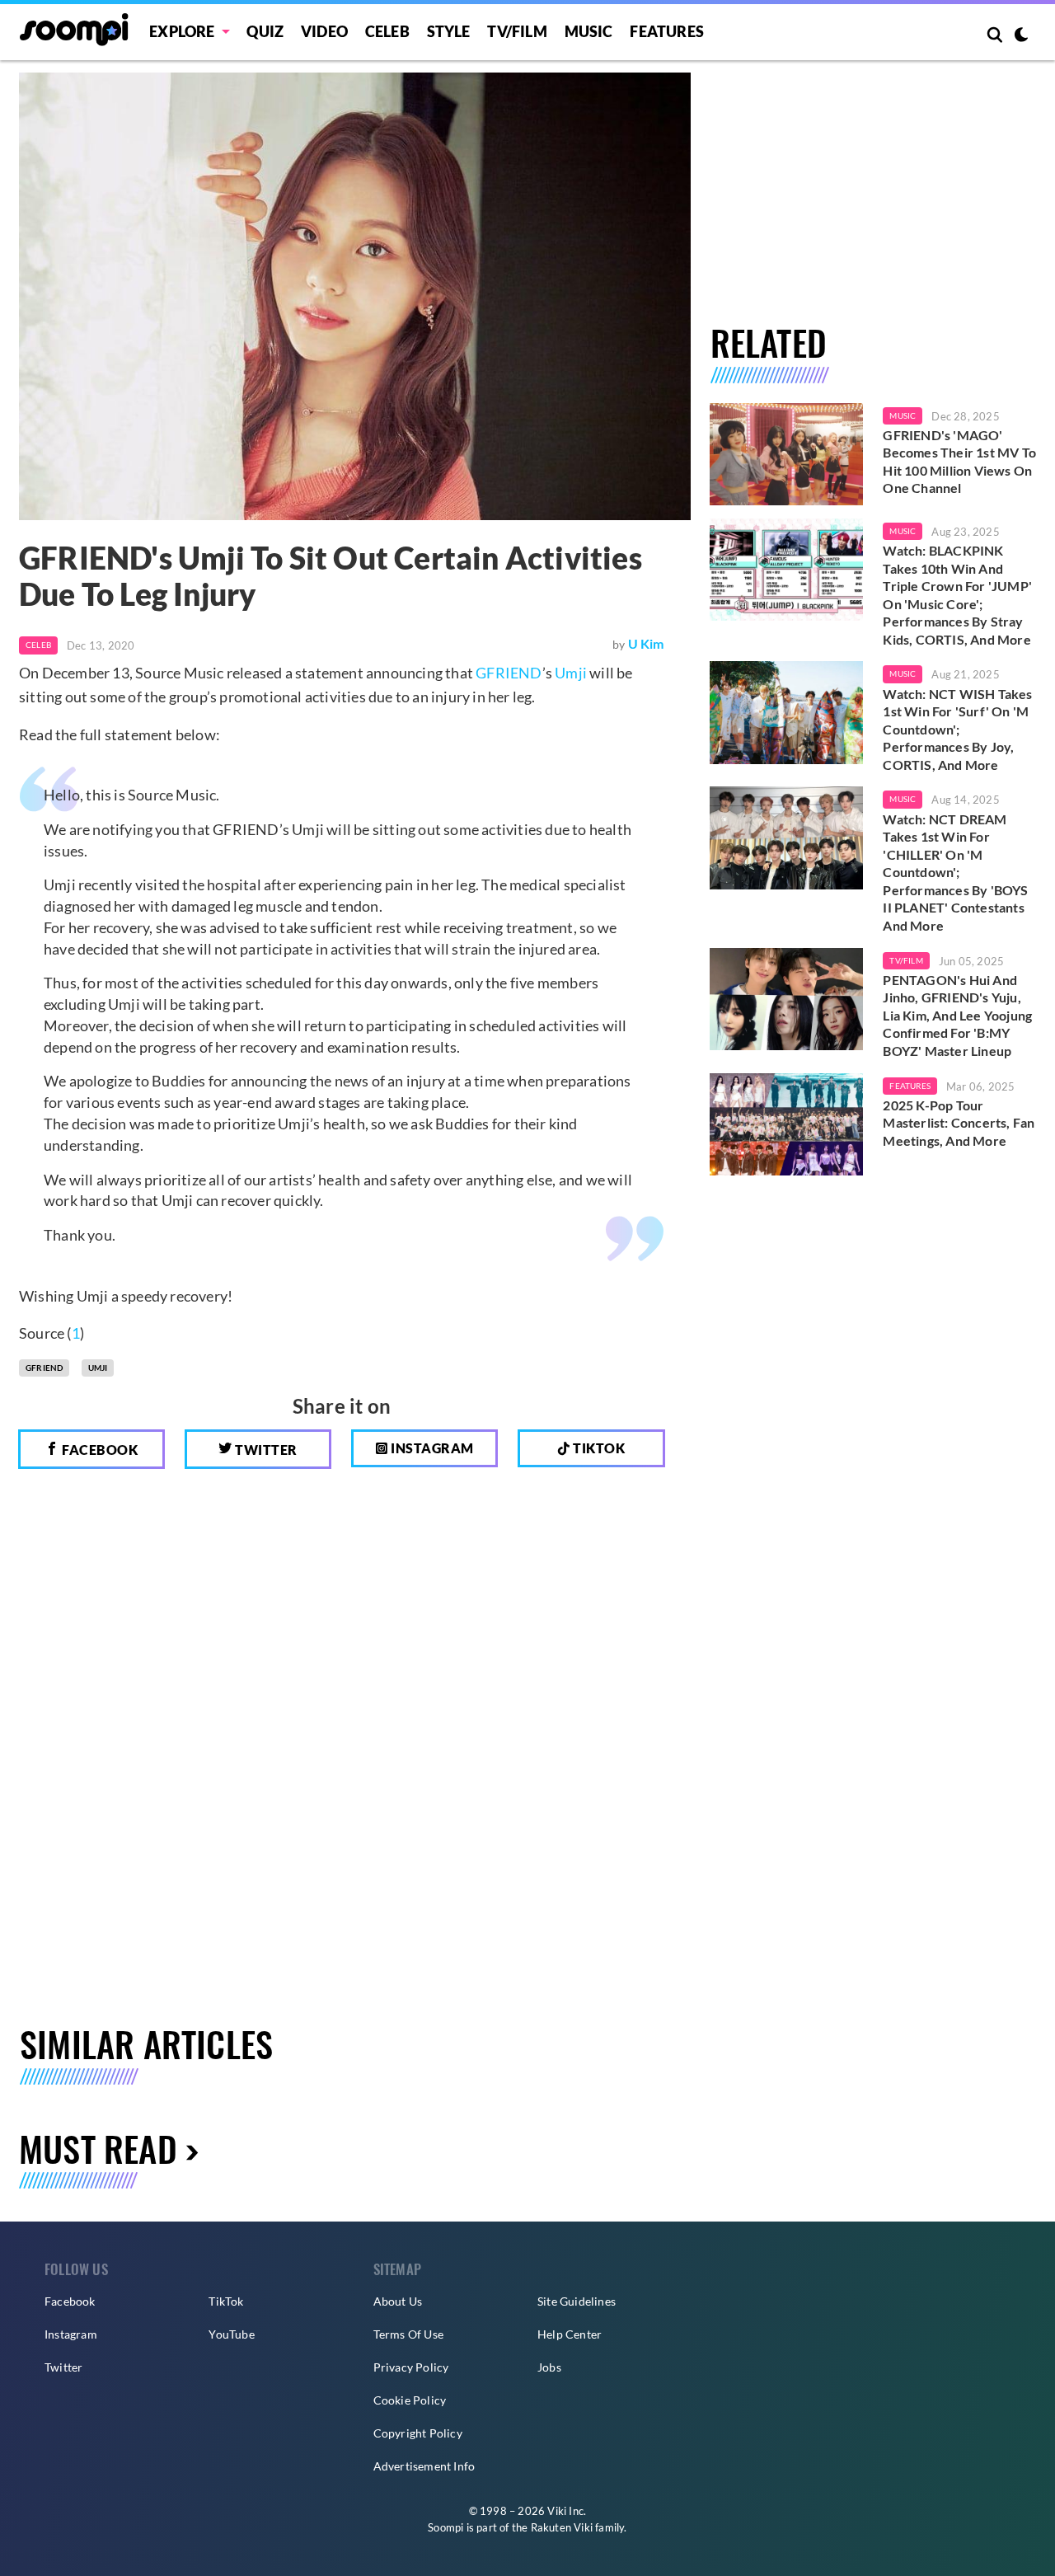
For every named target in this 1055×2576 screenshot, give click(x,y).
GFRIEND (509, 673)
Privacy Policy (411, 2367)
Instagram (431, 1448)
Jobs (549, 2367)
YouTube (231, 2334)
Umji (571, 673)
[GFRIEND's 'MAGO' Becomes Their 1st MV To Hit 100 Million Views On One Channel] (787, 454)
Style (449, 31)
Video (324, 31)
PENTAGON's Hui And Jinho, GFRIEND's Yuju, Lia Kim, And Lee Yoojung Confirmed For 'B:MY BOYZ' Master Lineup (957, 1015)
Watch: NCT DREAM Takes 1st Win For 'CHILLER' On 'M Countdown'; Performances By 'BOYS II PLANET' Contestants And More (955, 873)
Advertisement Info (424, 2466)
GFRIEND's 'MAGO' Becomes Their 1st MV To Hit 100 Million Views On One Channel (959, 462)
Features (667, 31)
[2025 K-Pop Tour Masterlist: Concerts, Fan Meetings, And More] (787, 1124)
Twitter (265, 1450)
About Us (398, 2301)
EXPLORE (182, 31)
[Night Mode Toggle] (1021, 36)
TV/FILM (517, 31)
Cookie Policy (410, 2400)
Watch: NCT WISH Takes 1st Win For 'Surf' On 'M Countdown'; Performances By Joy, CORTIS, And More (957, 729)
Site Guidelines (577, 2301)
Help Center (570, 2334)
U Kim (646, 643)
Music (589, 31)
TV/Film (906, 960)
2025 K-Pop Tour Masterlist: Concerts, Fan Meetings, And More (959, 1123)
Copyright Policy (418, 2433)
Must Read (98, 2148)
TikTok (226, 2301)
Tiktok (598, 1448)
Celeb (387, 31)
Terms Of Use (408, 2334)
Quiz (265, 31)
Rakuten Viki (562, 2527)
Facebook (99, 1450)
